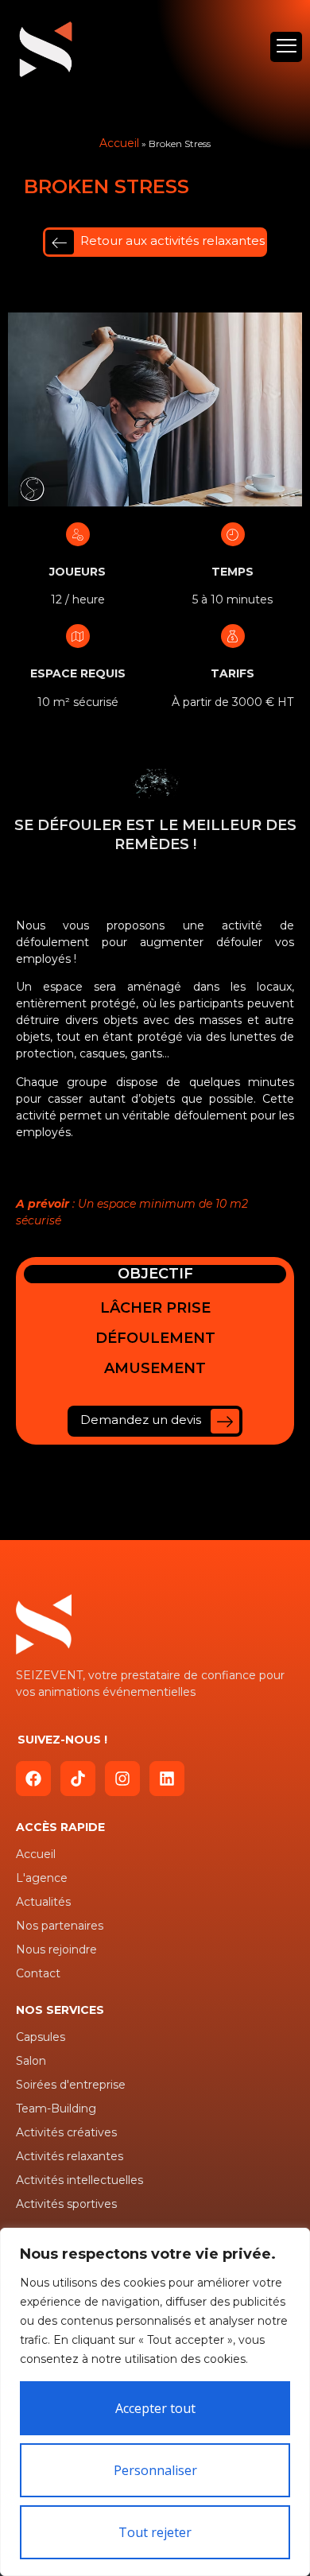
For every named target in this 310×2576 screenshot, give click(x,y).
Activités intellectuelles (79, 2180)
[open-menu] (286, 47)
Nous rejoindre (56, 1949)
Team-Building (56, 2109)
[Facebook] (33, 1779)
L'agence (42, 1878)
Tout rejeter (155, 2532)
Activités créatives (66, 2132)
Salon (31, 2061)
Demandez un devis (142, 1420)
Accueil (119, 143)
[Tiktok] (78, 1779)
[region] (155, 2402)
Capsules (41, 2037)
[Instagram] (122, 1779)
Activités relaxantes (70, 2156)
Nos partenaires (60, 1926)
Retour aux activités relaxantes (172, 241)
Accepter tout (155, 2408)
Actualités (43, 1902)
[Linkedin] (167, 1779)
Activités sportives (66, 2204)
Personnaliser (155, 2470)
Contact (38, 1973)
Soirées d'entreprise (71, 2085)
